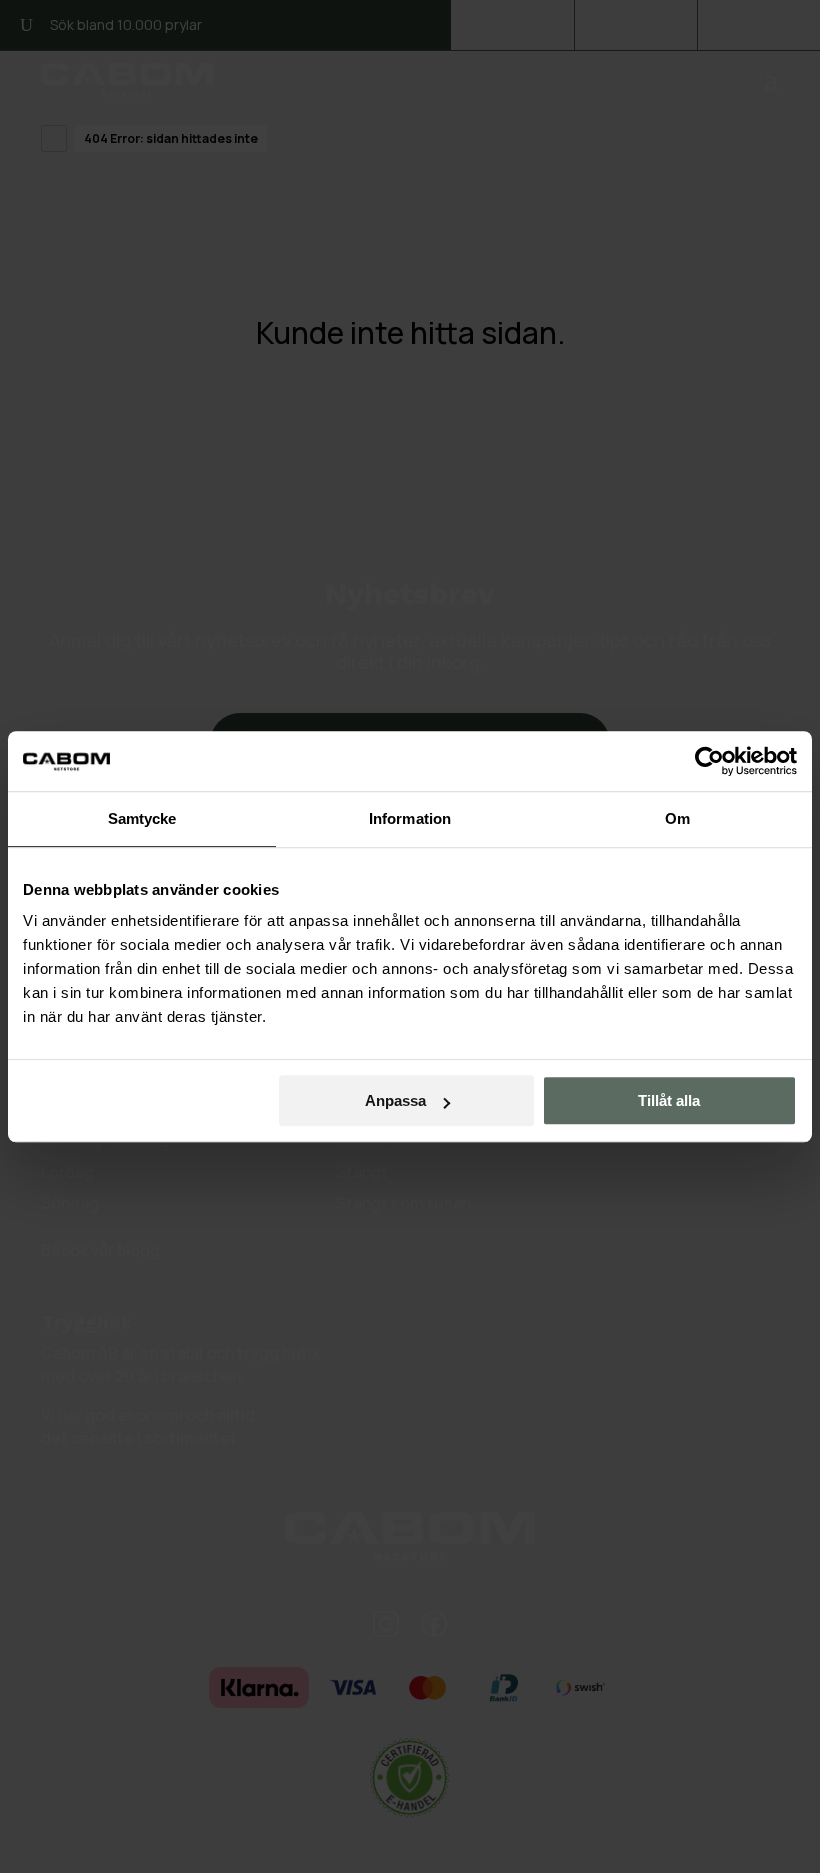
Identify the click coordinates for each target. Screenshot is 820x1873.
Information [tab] (410, 818)
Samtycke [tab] (142, 818)
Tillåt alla (669, 1100)
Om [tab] (677, 818)
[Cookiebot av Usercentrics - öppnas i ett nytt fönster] (709, 761)
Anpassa (395, 1100)
